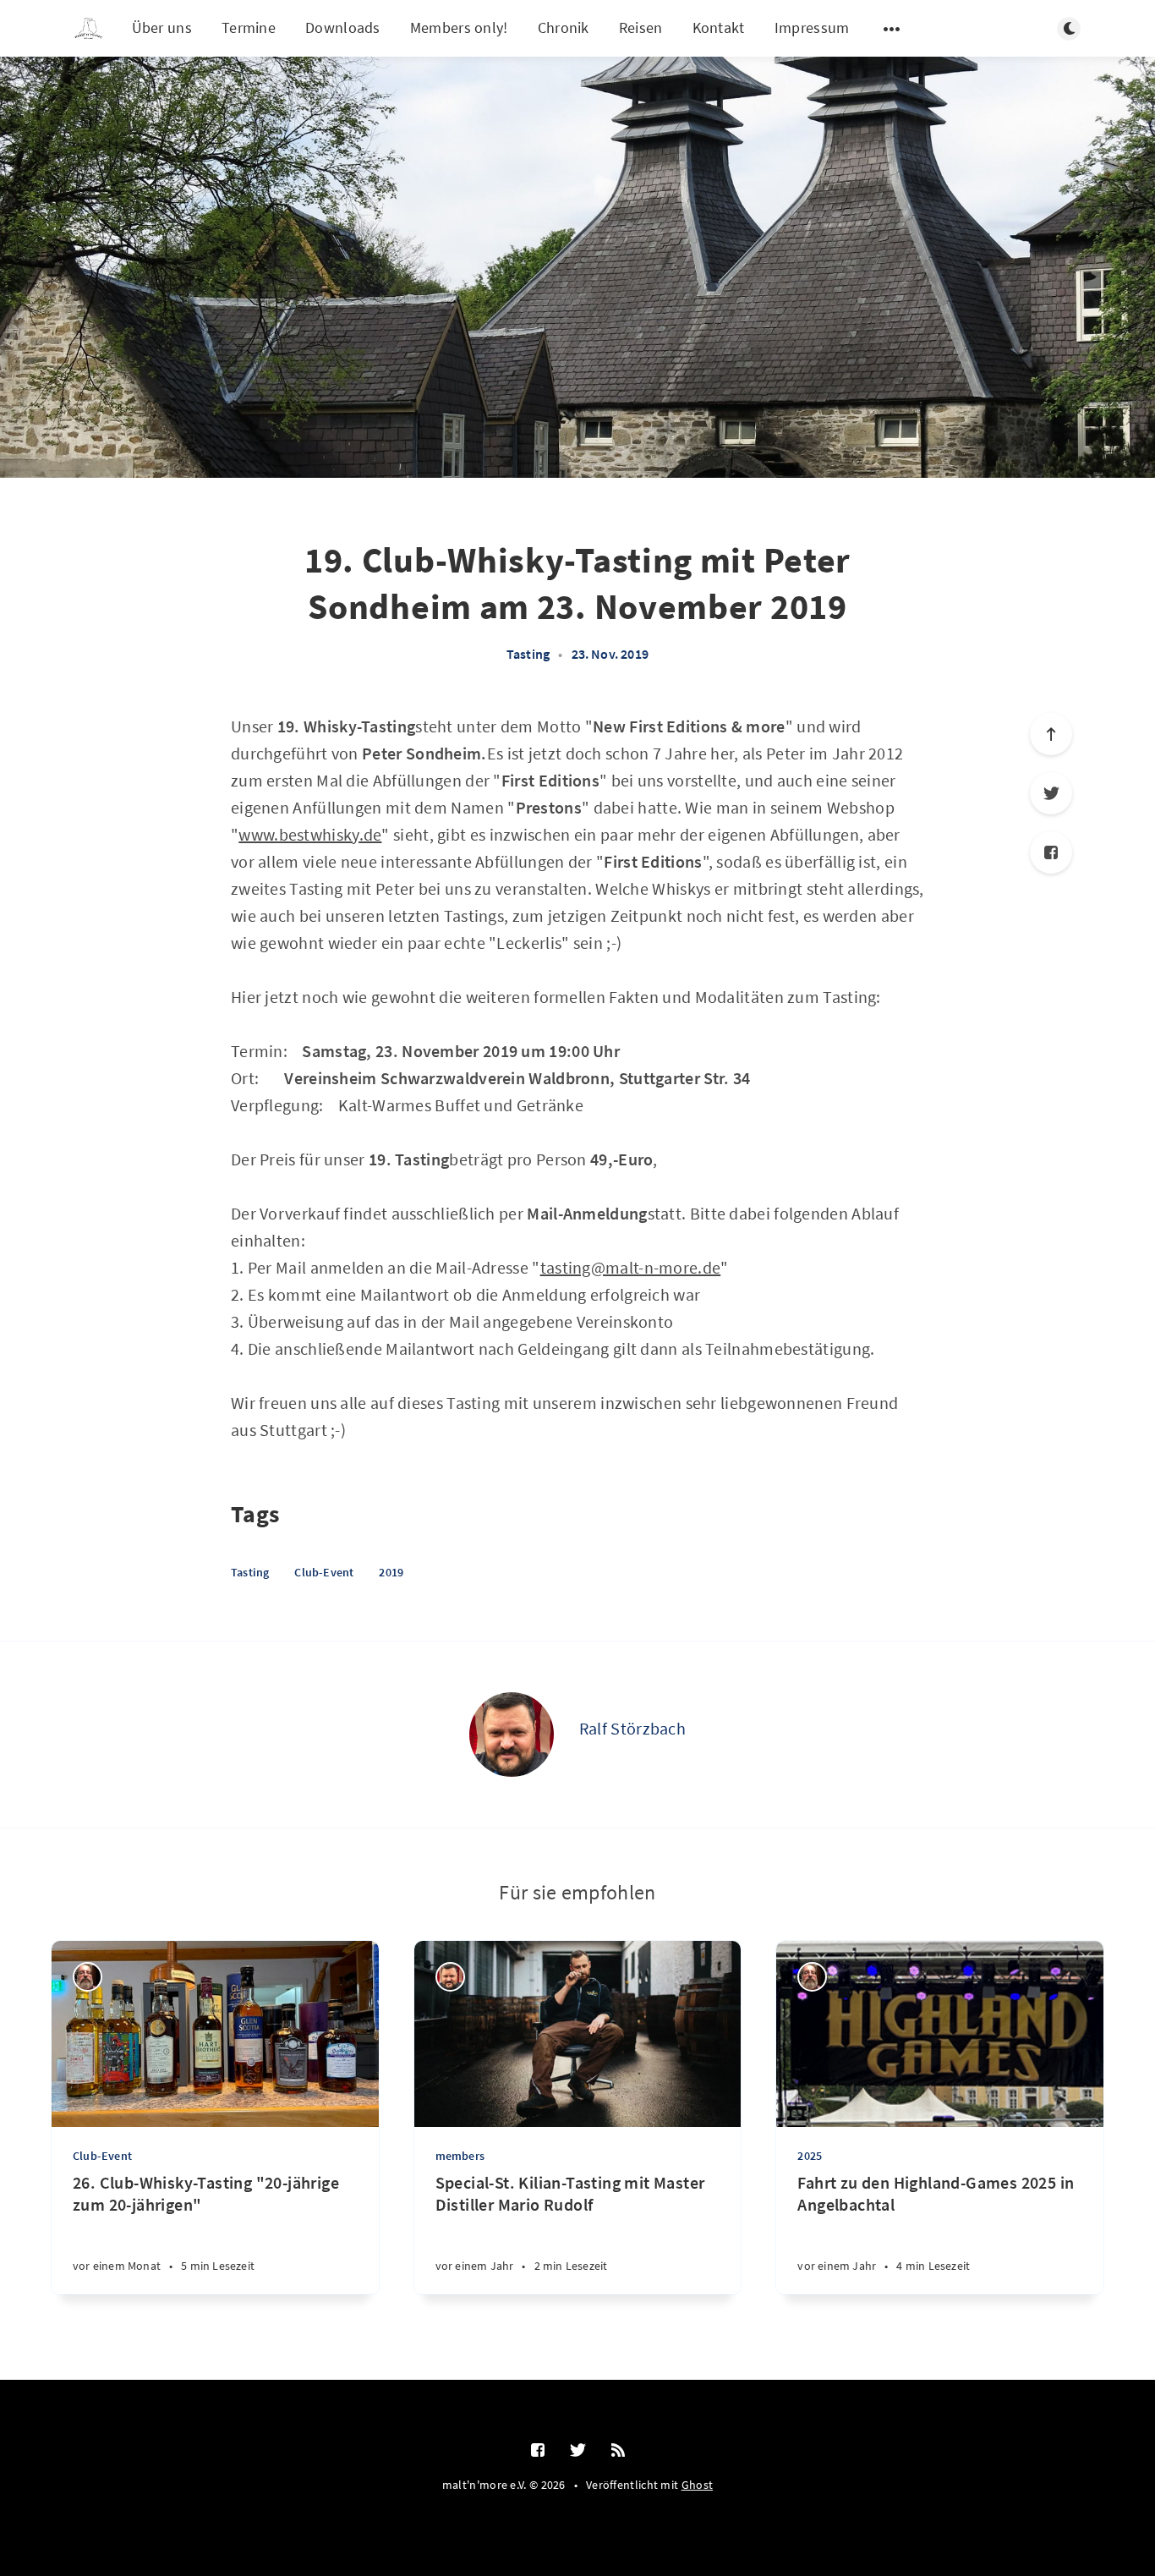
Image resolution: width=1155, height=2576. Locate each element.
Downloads (343, 27)
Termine (249, 27)
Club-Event (324, 1572)
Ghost (698, 2485)
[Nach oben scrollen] (1051, 734)
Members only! (459, 27)
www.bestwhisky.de (310, 834)
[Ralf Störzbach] (512, 1735)
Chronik (564, 27)
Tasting (528, 654)
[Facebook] (1051, 852)
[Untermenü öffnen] (892, 29)
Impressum (812, 27)
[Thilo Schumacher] (88, 1977)
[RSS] (618, 2451)
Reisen (641, 27)
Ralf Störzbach (632, 1728)
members (460, 2156)
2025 (810, 2156)
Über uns (162, 27)
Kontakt (719, 27)
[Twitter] (1051, 793)
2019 (391, 1572)
